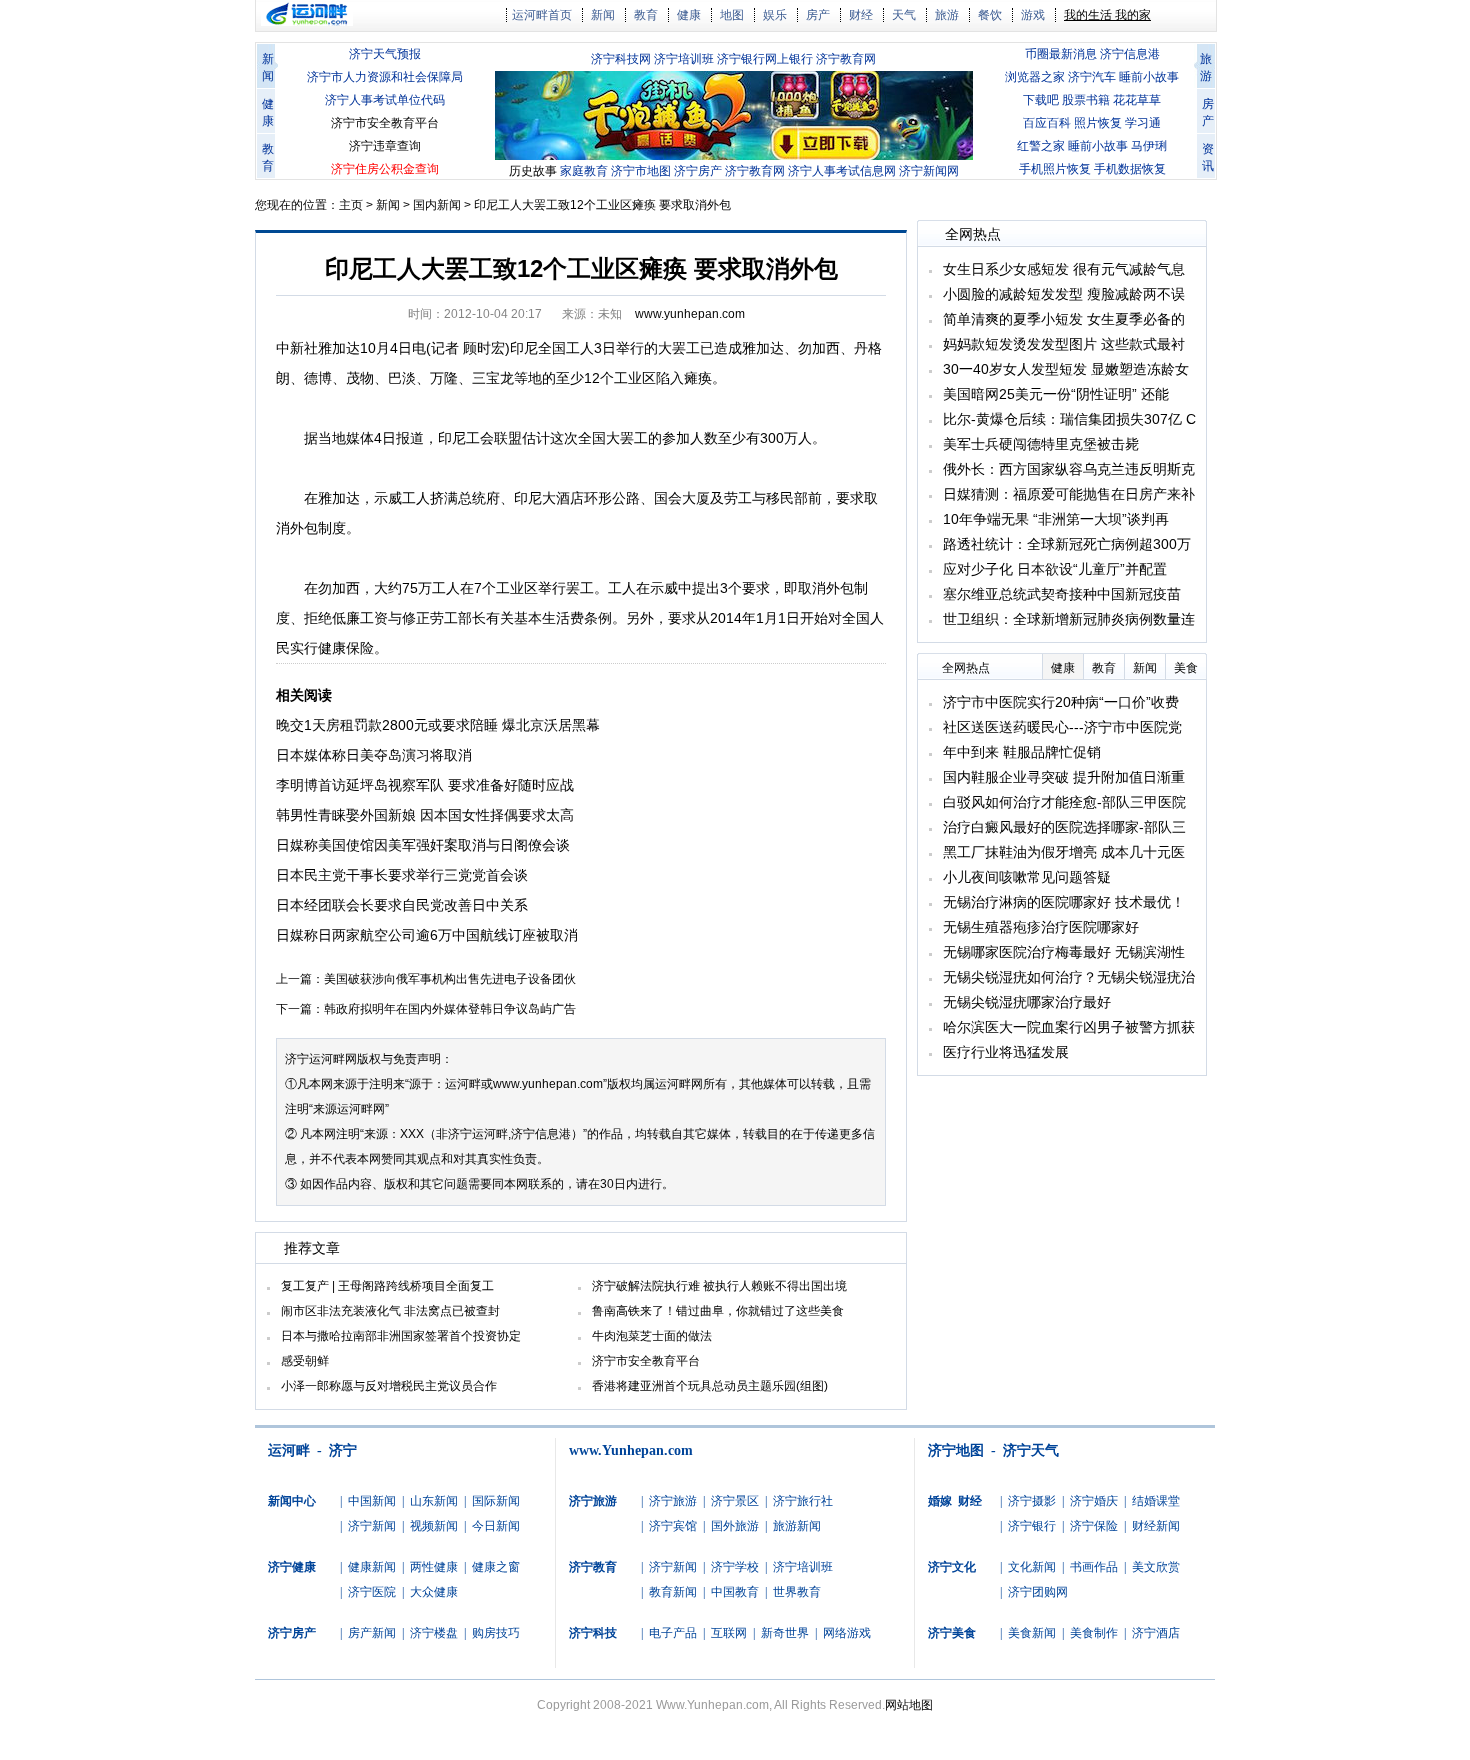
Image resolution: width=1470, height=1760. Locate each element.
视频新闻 (434, 1526)
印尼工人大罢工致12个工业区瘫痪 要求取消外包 (602, 205)
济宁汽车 (1092, 77)
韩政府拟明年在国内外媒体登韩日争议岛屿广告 (450, 1009)
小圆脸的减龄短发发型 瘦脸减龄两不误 (1064, 294)
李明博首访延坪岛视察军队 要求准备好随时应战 (425, 785)
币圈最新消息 (1061, 54)
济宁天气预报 (385, 54)
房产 (818, 15)
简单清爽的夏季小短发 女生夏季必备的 (1064, 319)
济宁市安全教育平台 (385, 123)
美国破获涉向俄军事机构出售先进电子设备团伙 (450, 979)
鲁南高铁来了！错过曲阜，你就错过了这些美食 (718, 1311)
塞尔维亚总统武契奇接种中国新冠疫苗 (1062, 594)
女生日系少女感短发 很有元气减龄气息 (1064, 269)
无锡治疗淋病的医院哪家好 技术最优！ (1064, 902)
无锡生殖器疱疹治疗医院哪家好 (1041, 927)
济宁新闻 (372, 1526)
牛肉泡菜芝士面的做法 (652, 1336)
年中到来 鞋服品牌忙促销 (1022, 752)
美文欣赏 (1156, 1567)
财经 (861, 15)
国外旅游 (735, 1526)
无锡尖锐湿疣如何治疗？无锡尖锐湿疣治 (1069, 977)
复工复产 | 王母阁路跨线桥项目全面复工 (387, 1286)
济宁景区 (735, 1501)
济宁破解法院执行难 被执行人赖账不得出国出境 (719, 1286)
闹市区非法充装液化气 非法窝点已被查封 (390, 1311)
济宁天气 (1031, 1450)
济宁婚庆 (1094, 1501)
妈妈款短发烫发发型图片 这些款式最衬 (1064, 344)
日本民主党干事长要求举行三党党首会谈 (402, 875)
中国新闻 (372, 1501)
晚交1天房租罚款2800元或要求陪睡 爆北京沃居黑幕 (438, 725)
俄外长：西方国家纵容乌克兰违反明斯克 (1069, 469)
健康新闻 (372, 1567)
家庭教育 (584, 171)
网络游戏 (847, 1633)
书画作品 (1094, 1567)
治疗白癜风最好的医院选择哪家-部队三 (1064, 827)
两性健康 (434, 1567)
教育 (646, 15)
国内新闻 (437, 205)
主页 (351, 205)
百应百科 (1047, 123)
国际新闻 (496, 1501)
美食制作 (1094, 1633)
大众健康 (434, 1592)
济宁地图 (956, 1450)
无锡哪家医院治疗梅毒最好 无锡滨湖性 (1064, 952)
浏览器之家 (1035, 77)
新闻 (603, 15)
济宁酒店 (1156, 1633)
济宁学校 (735, 1567)
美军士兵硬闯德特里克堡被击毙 (1041, 444)
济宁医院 (372, 1592)
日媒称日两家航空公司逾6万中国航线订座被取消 (427, 935)
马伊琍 (1149, 146)
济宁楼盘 (434, 1633)
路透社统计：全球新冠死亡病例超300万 (1067, 544)
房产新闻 (372, 1633)
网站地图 (909, 1705)
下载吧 (1041, 100)
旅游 (947, 15)
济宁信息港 (1130, 54)
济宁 (343, 1450)
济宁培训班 (684, 59)
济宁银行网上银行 (765, 59)
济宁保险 (1094, 1526)
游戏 (1033, 15)
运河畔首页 (542, 15)
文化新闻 (1032, 1567)
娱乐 (775, 15)
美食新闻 (1032, 1633)
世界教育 (797, 1592)
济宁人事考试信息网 (842, 171)
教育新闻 (673, 1592)
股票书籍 (1086, 100)
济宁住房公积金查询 (385, 169)
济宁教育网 (846, 59)
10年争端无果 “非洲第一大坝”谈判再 (1056, 519)
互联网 (729, 1633)
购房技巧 (496, 1633)
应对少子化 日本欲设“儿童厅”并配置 (1055, 569)
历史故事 (533, 171)
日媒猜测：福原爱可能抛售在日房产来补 (1069, 494)
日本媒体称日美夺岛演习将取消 (374, 755)
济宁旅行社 (803, 1501)
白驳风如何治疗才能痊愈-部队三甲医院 (1064, 802)
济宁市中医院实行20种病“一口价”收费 (1061, 702)
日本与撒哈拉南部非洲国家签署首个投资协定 (401, 1336)
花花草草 (1137, 100)
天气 (904, 15)
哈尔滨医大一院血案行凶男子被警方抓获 (1069, 1027)
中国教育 (735, 1592)
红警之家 (1041, 146)
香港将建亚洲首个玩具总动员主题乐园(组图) (710, 1386)
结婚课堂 (1156, 1501)
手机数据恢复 (1130, 169)
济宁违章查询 (385, 146)
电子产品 (673, 1633)
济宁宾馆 (673, 1526)
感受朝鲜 (305, 1361)
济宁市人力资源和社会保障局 (385, 77)
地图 (732, 15)
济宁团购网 (1038, 1592)
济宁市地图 (641, 171)
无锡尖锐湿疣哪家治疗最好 (1027, 1002)
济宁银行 (1032, 1526)
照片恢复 (1098, 123)
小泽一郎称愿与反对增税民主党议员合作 (389, 1386)
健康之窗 (496, 1567)
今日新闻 (496, 1526)
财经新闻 (1156, 1526)
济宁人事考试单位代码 (385, 100)
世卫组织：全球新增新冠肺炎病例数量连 (1069, 619)
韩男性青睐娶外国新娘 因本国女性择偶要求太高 (425, 815)
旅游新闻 (797, 1526)
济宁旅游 (673, 1501)
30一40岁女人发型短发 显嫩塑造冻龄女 (1066, 369)
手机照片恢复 (1055, 169)
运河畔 (289, 1450)
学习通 (1143, 123)
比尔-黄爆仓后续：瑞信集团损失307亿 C (1069, 419)
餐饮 (990, 15)
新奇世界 (785, 1633)
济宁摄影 (1032, 1501)
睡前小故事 (1149, 77)
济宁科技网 (621, 59)
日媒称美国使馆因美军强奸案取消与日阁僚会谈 (423, 845)
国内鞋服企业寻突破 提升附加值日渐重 (1064, 777)
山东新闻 (434, 1501)
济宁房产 (698, 171)
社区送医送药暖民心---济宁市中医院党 (1062, 727)
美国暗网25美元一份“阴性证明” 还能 (1056, 394)
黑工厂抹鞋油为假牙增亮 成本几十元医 (1064, 852)
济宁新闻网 (929, 171)
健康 (689, 15)
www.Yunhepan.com (631, 1450)
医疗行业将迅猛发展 (1006, 1052)
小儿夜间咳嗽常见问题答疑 (1027, 877)
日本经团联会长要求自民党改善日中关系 (402, 905)
